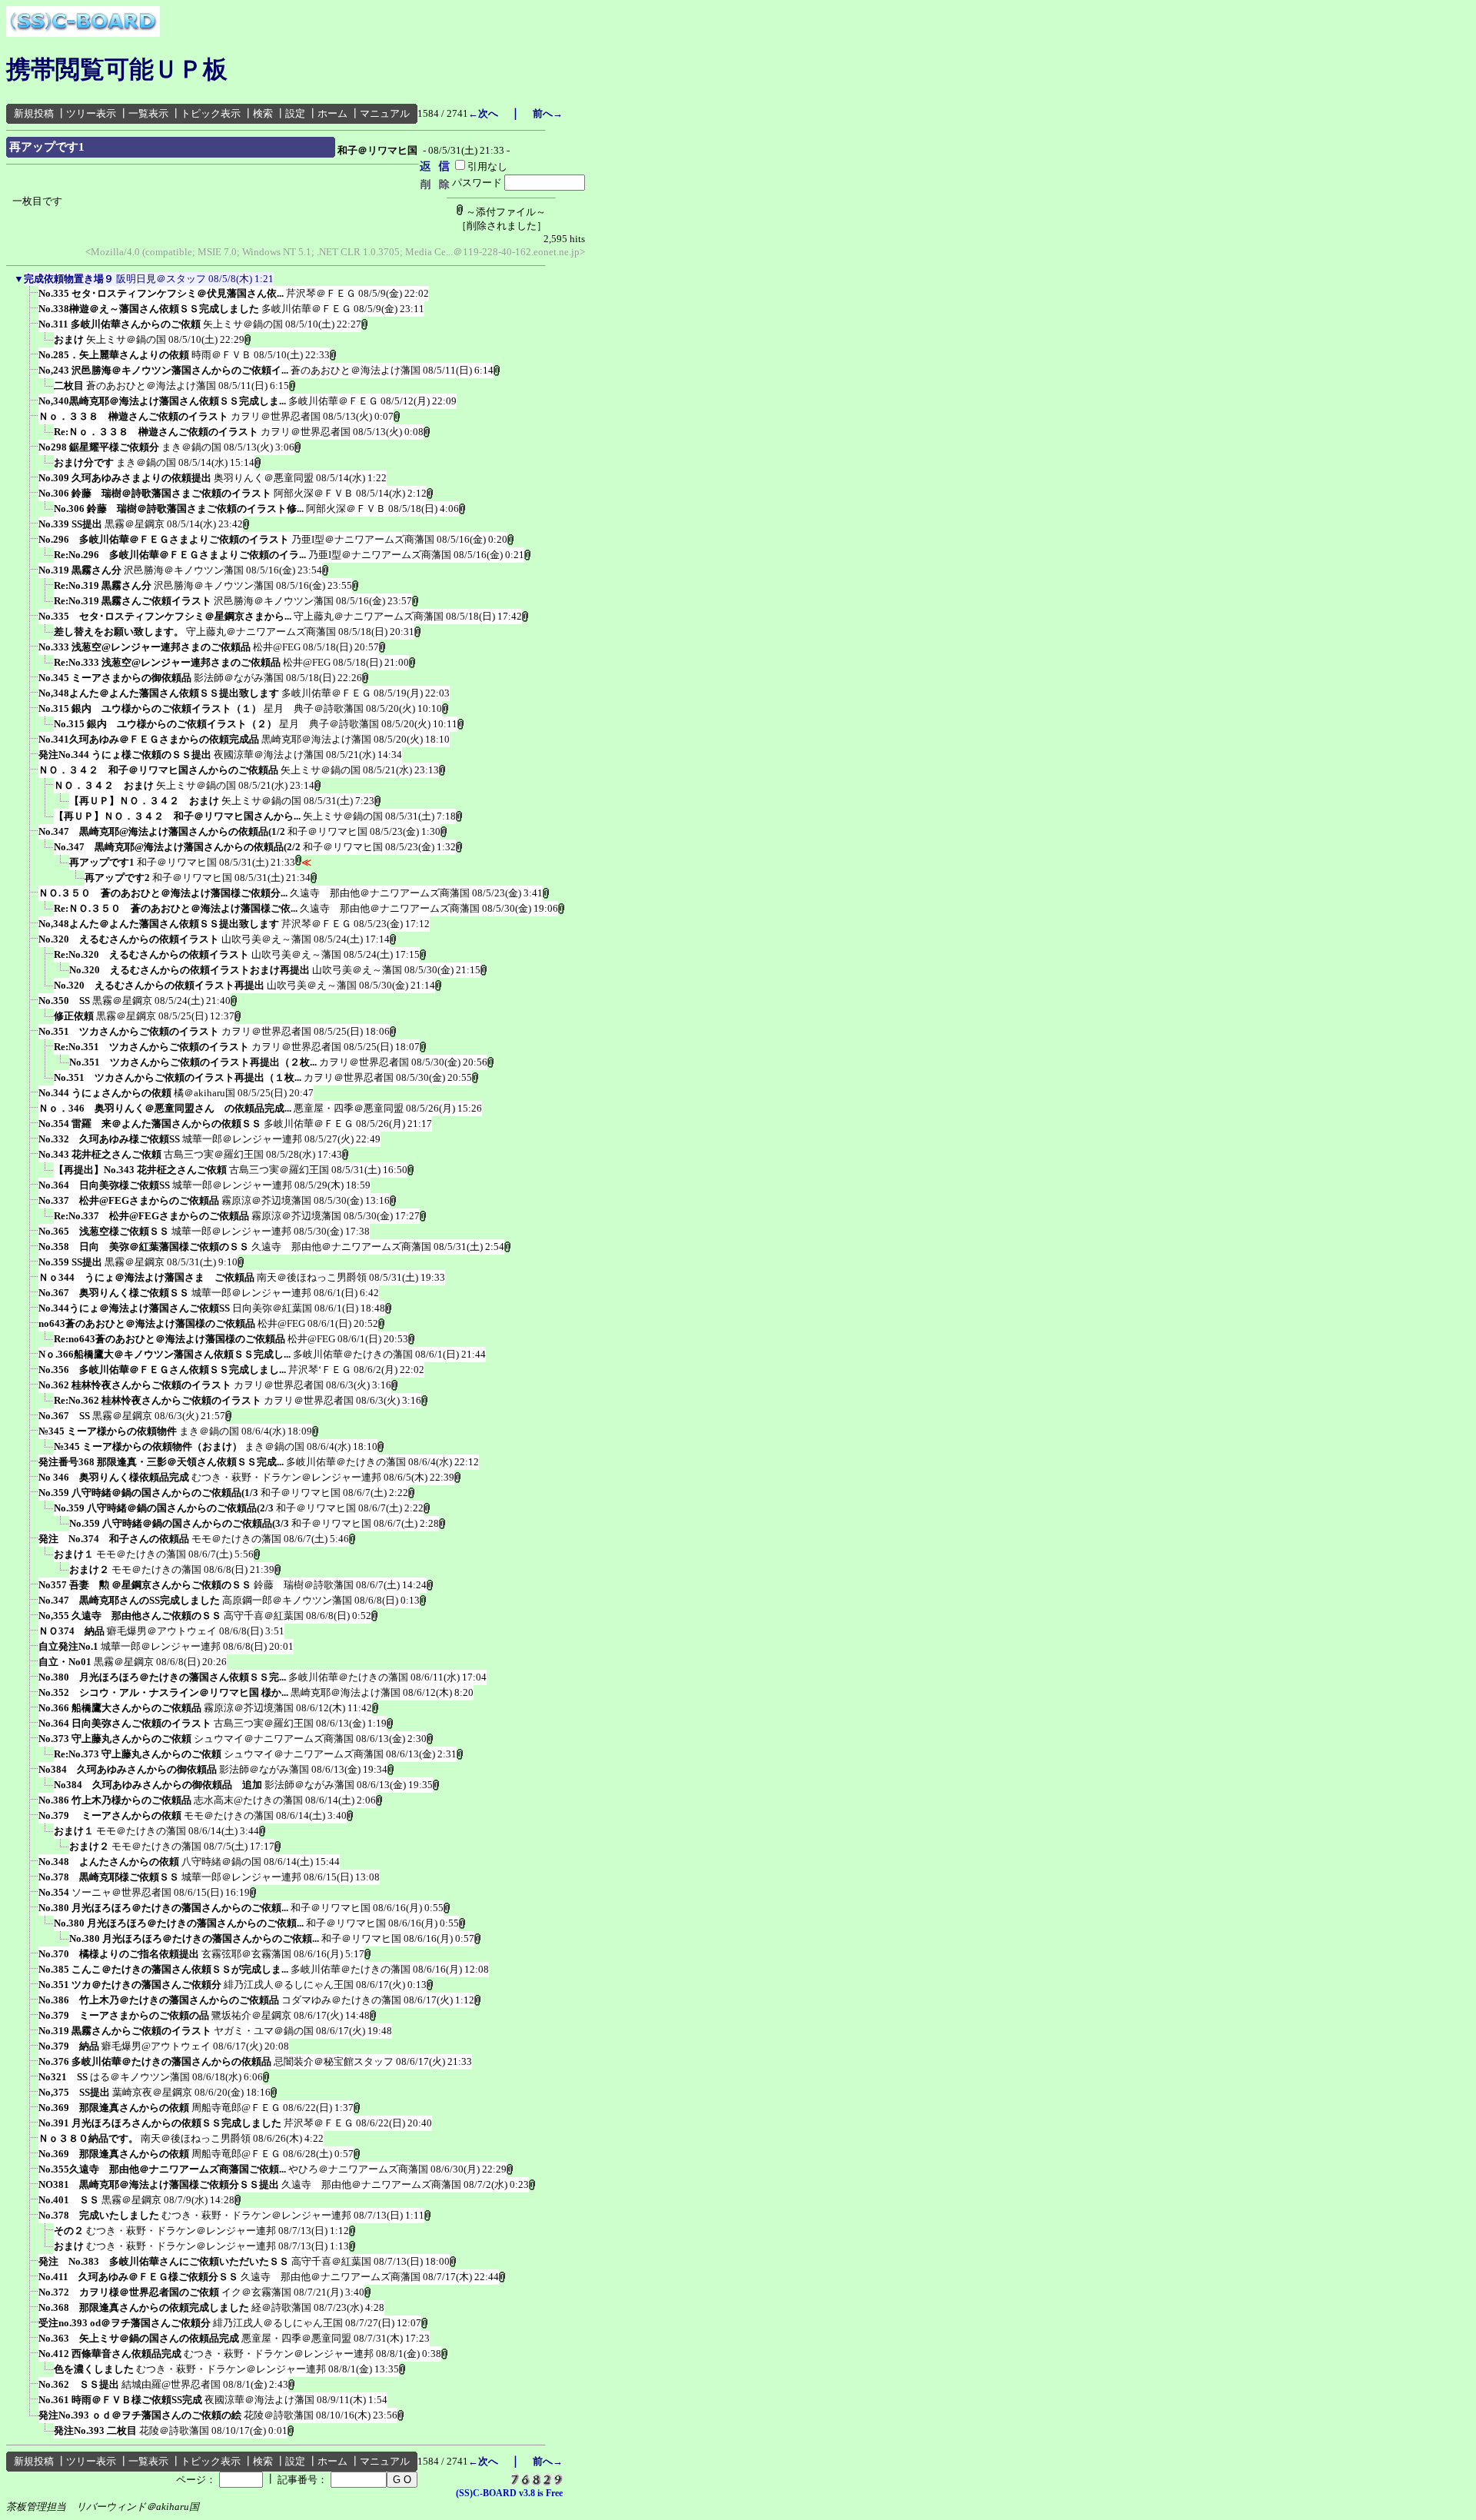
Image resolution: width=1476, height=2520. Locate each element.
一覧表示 (148, 113)
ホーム (332, 113)
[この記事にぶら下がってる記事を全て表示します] (31, 298)
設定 (295, 113)
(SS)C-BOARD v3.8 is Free (509, 2493)
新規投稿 (34, 113)
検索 (263, 113)
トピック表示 (211, 113)
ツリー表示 (91, 113)
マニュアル (385, 113)
